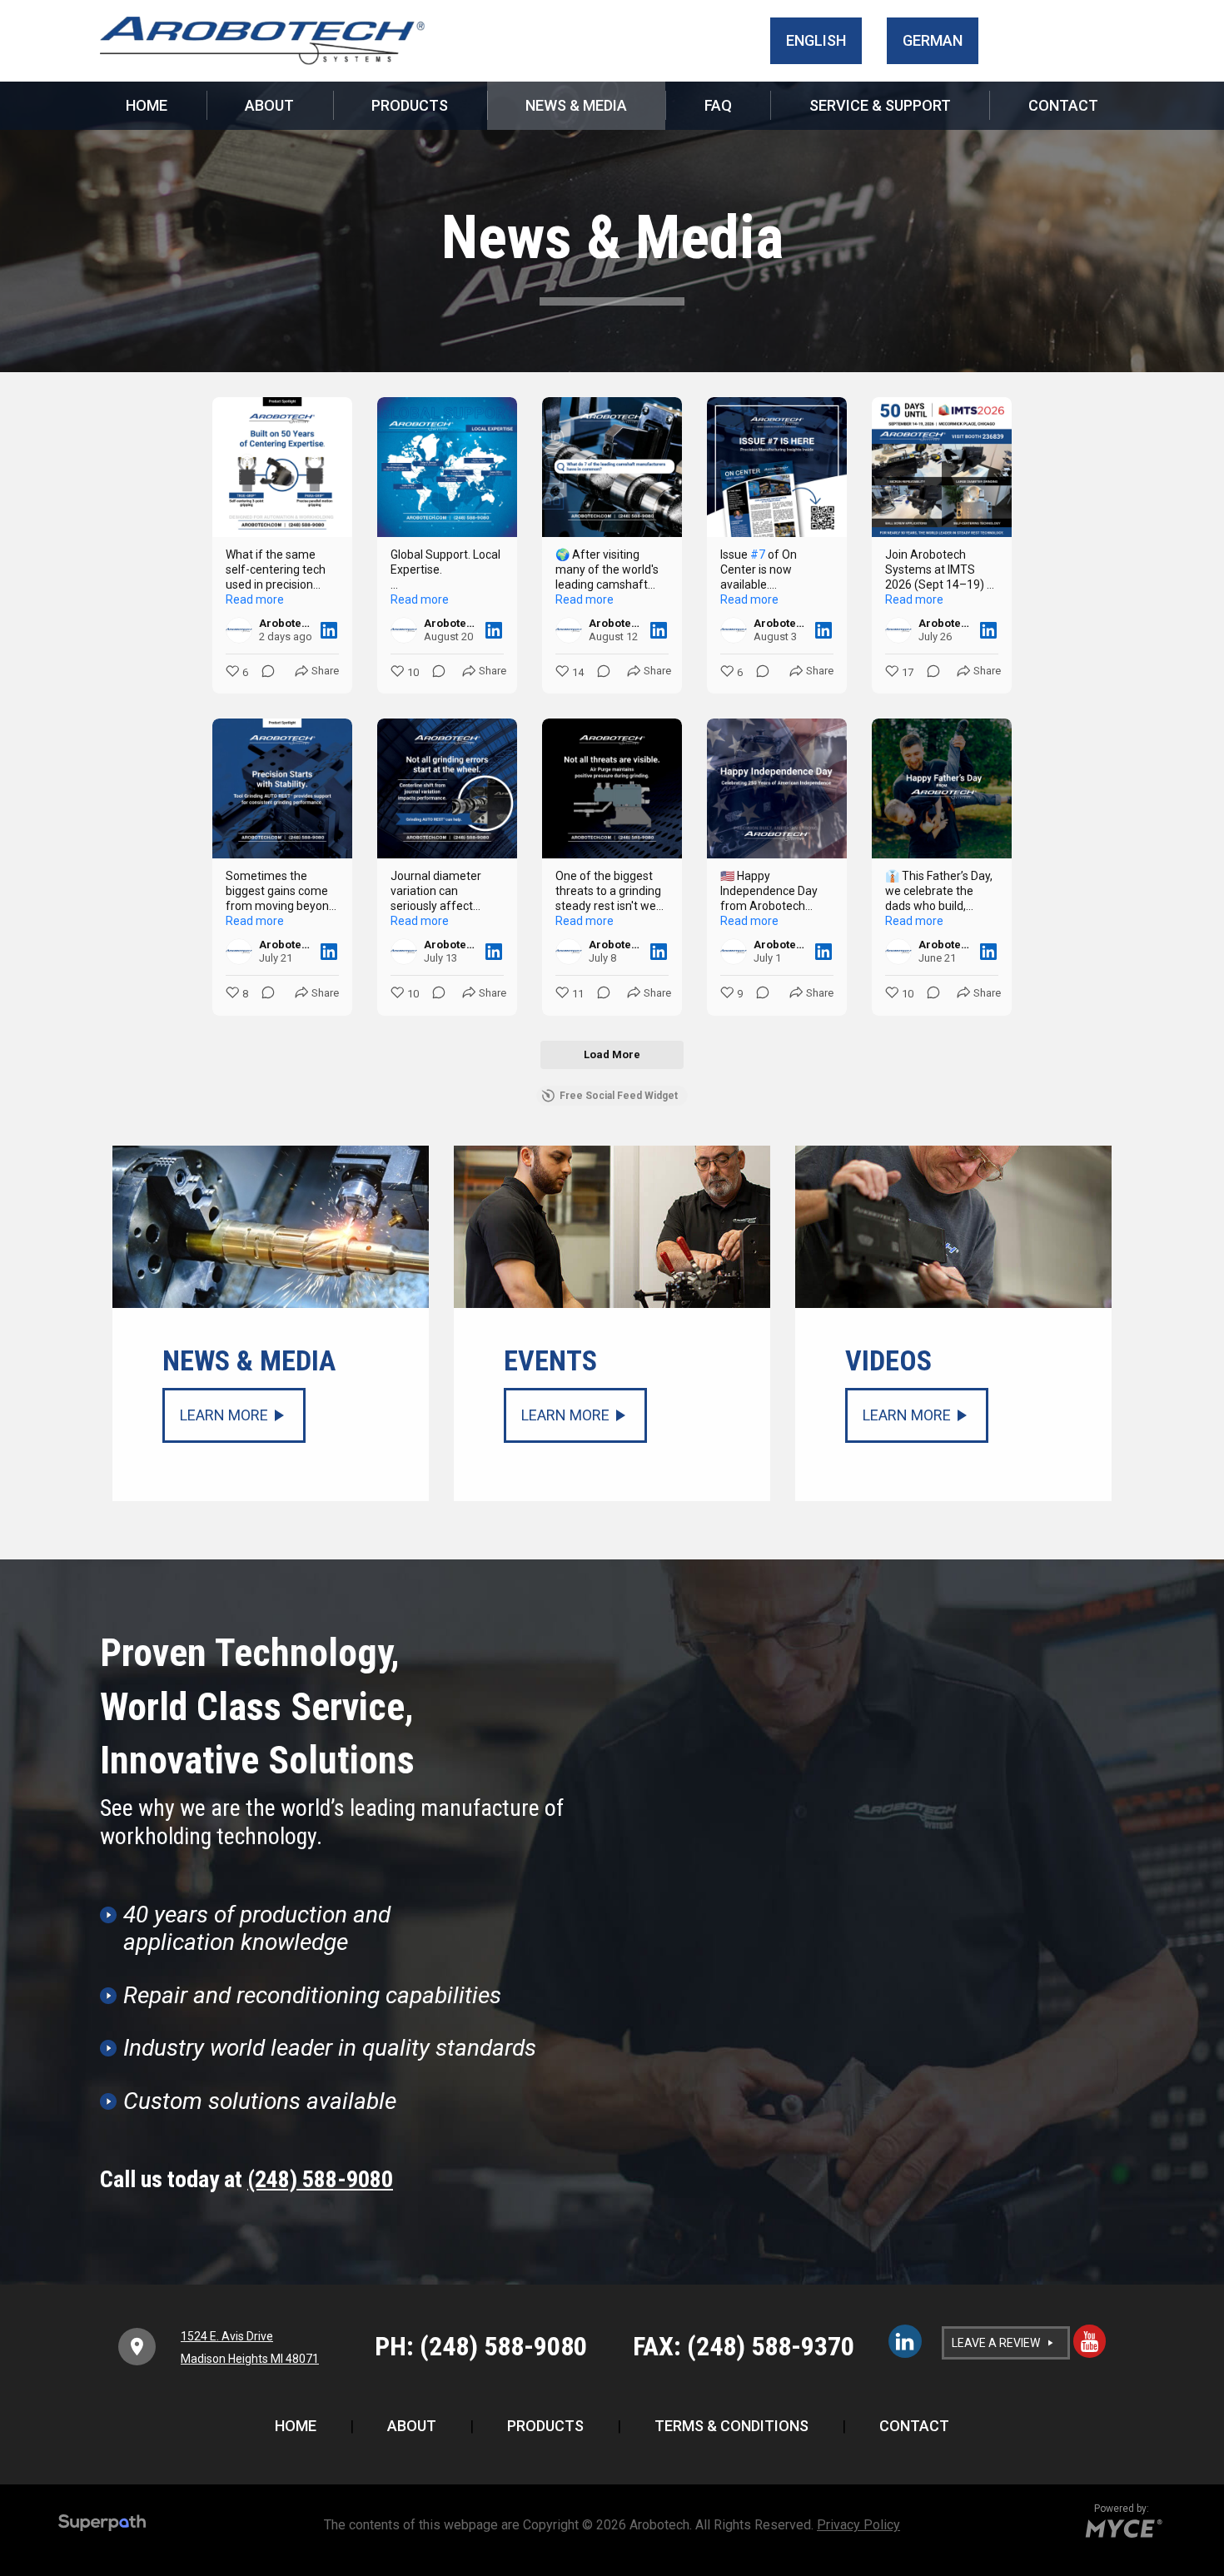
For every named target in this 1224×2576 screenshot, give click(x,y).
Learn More (224, 1415)
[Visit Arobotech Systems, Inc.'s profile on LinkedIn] (239, 630)
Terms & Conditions (731, 2426)
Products (410, 105)
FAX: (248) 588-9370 (744, 2346)
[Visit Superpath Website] (102, 2525)
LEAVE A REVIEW (996, 2343)
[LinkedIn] (905, 2341)
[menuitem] (147, 106)
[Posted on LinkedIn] (329, 630)
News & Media (576, 105)
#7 (758, 554)
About (269, 105)
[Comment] (263, 673)
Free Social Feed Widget (619, 1096)
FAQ (718, 105)
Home (147, 105)
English (816, 40)
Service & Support (880, 105)
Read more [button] (255, 599)
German (933, 40)
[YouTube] (1090, 2341)
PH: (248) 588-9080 (481, 2346)
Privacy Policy (858, 2525)
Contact (1063, 105)
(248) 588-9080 (320, 2179)
